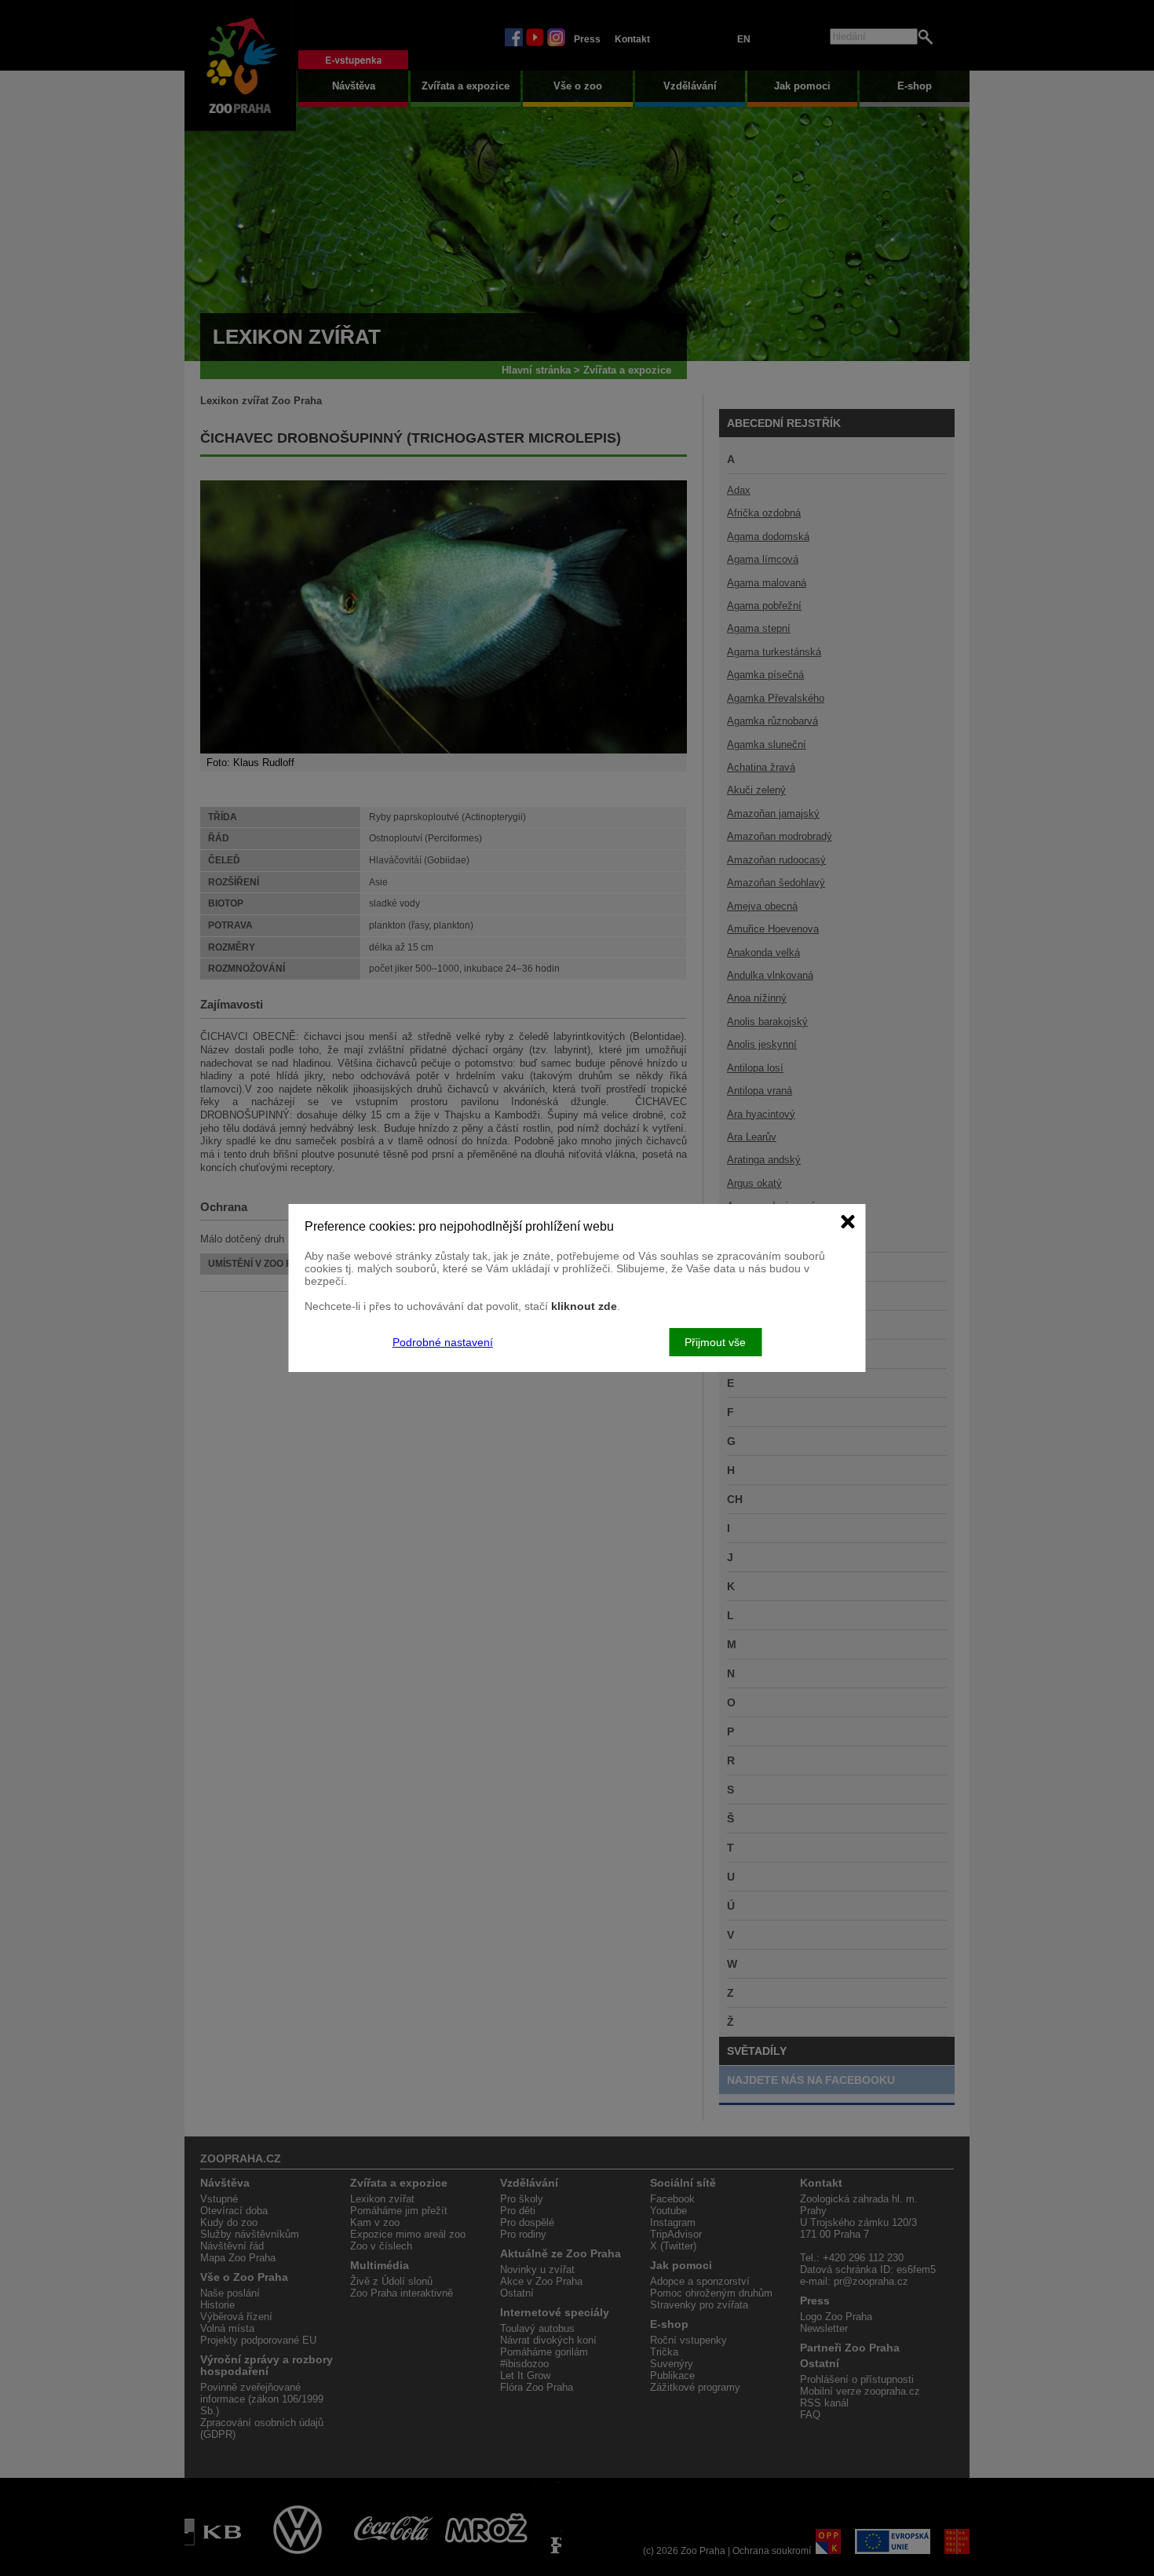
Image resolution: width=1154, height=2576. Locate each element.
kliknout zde (584, 1306)
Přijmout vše (715, 1342)
